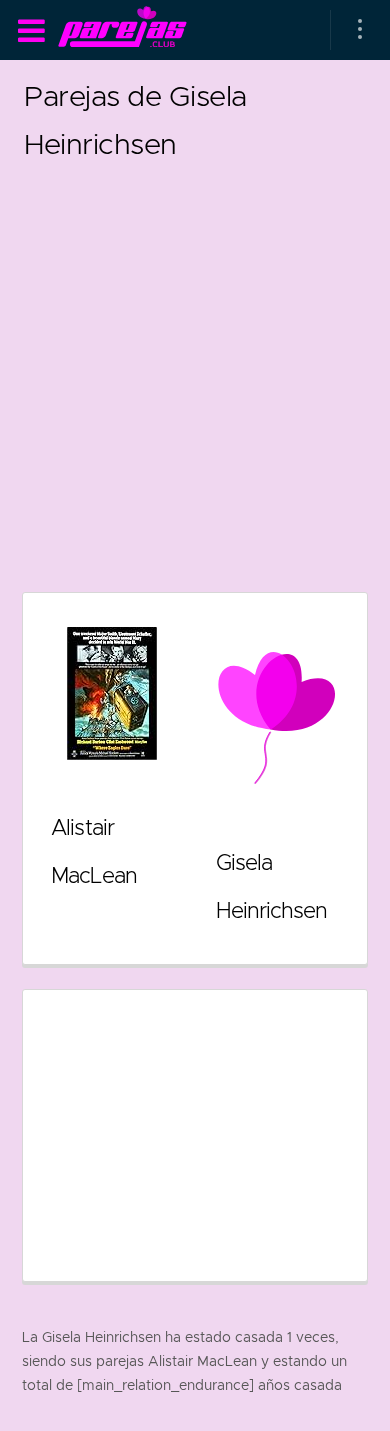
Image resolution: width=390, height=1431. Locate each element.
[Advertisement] (195, 363)
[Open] (360, 30)
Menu (31, 31)
